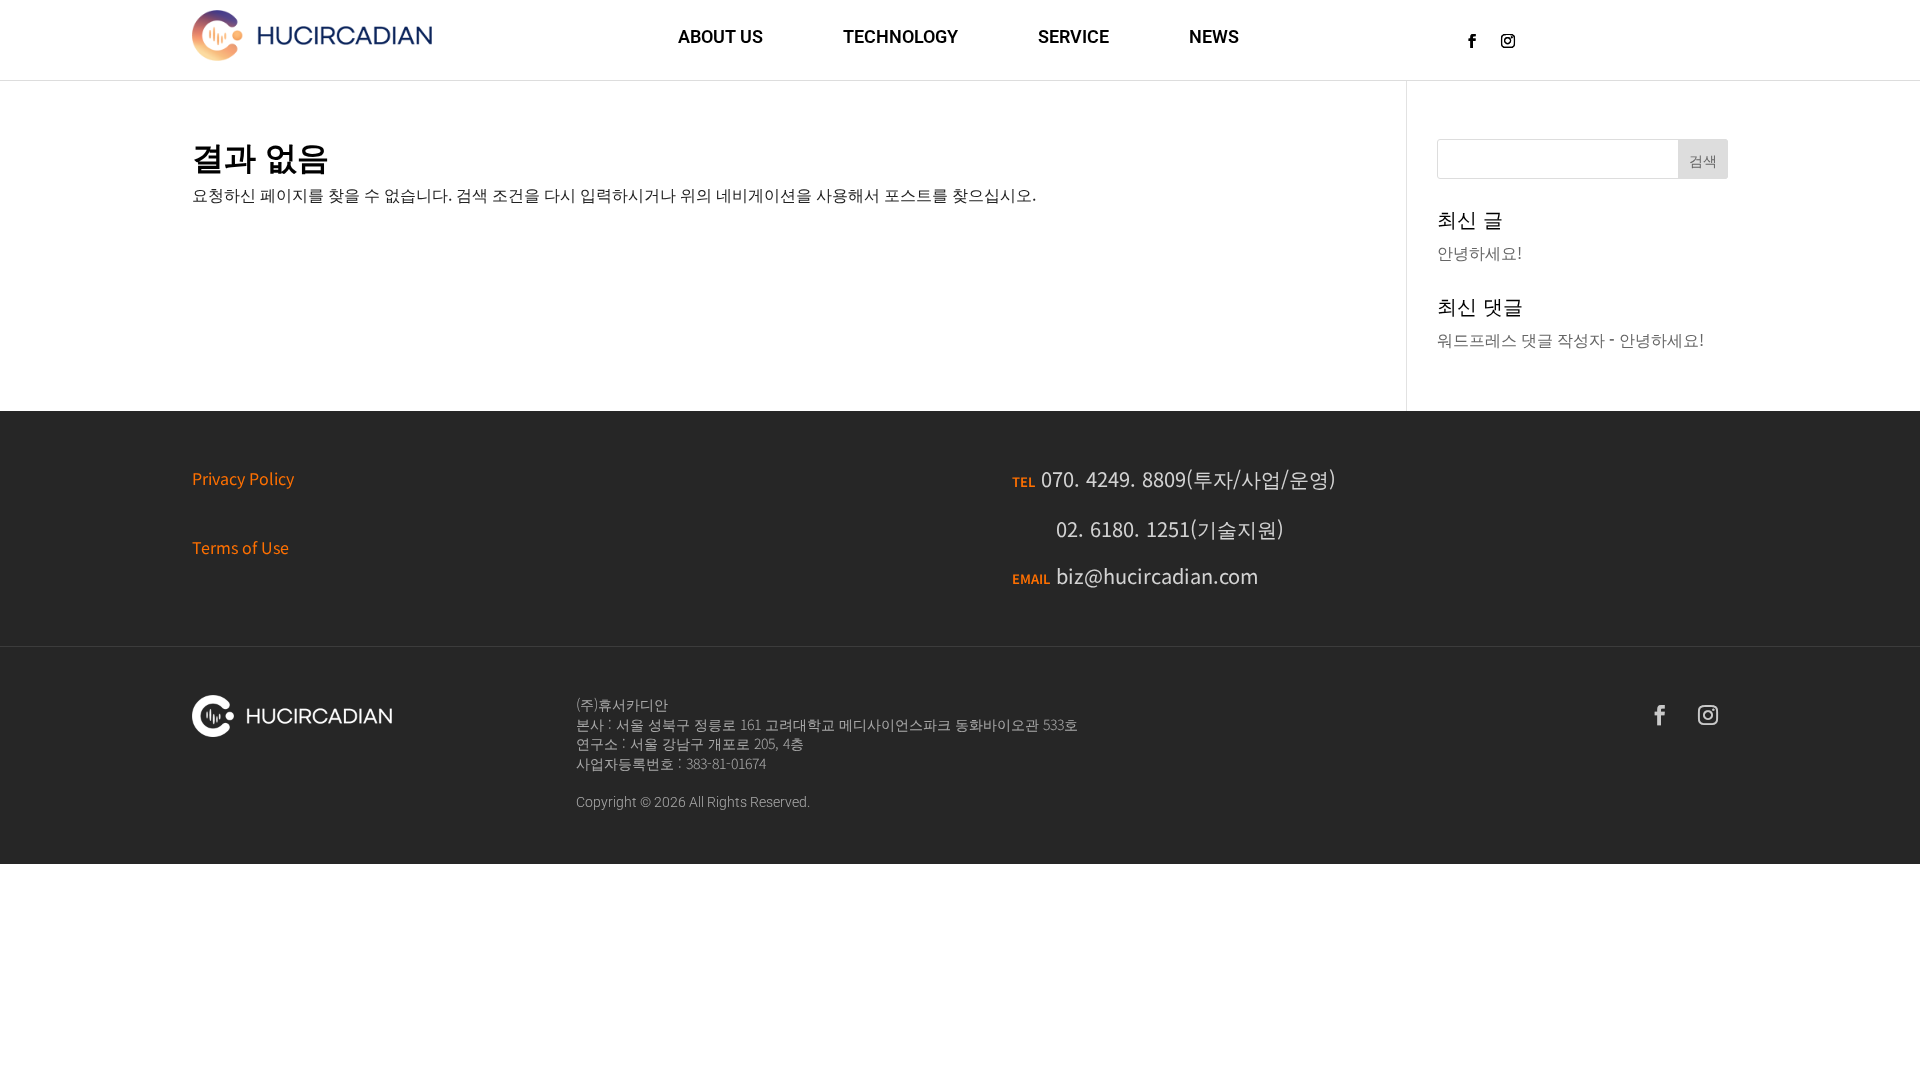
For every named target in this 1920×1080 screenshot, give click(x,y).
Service (1073, 36)
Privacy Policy (243, 478)
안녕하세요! (1479, 252)
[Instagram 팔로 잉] (1508, 41)
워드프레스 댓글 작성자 (1521, 339)
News (1214, 36)
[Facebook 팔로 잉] (1472, 41)
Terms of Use (240, 547)
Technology (900, 36)
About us (720, 36)
